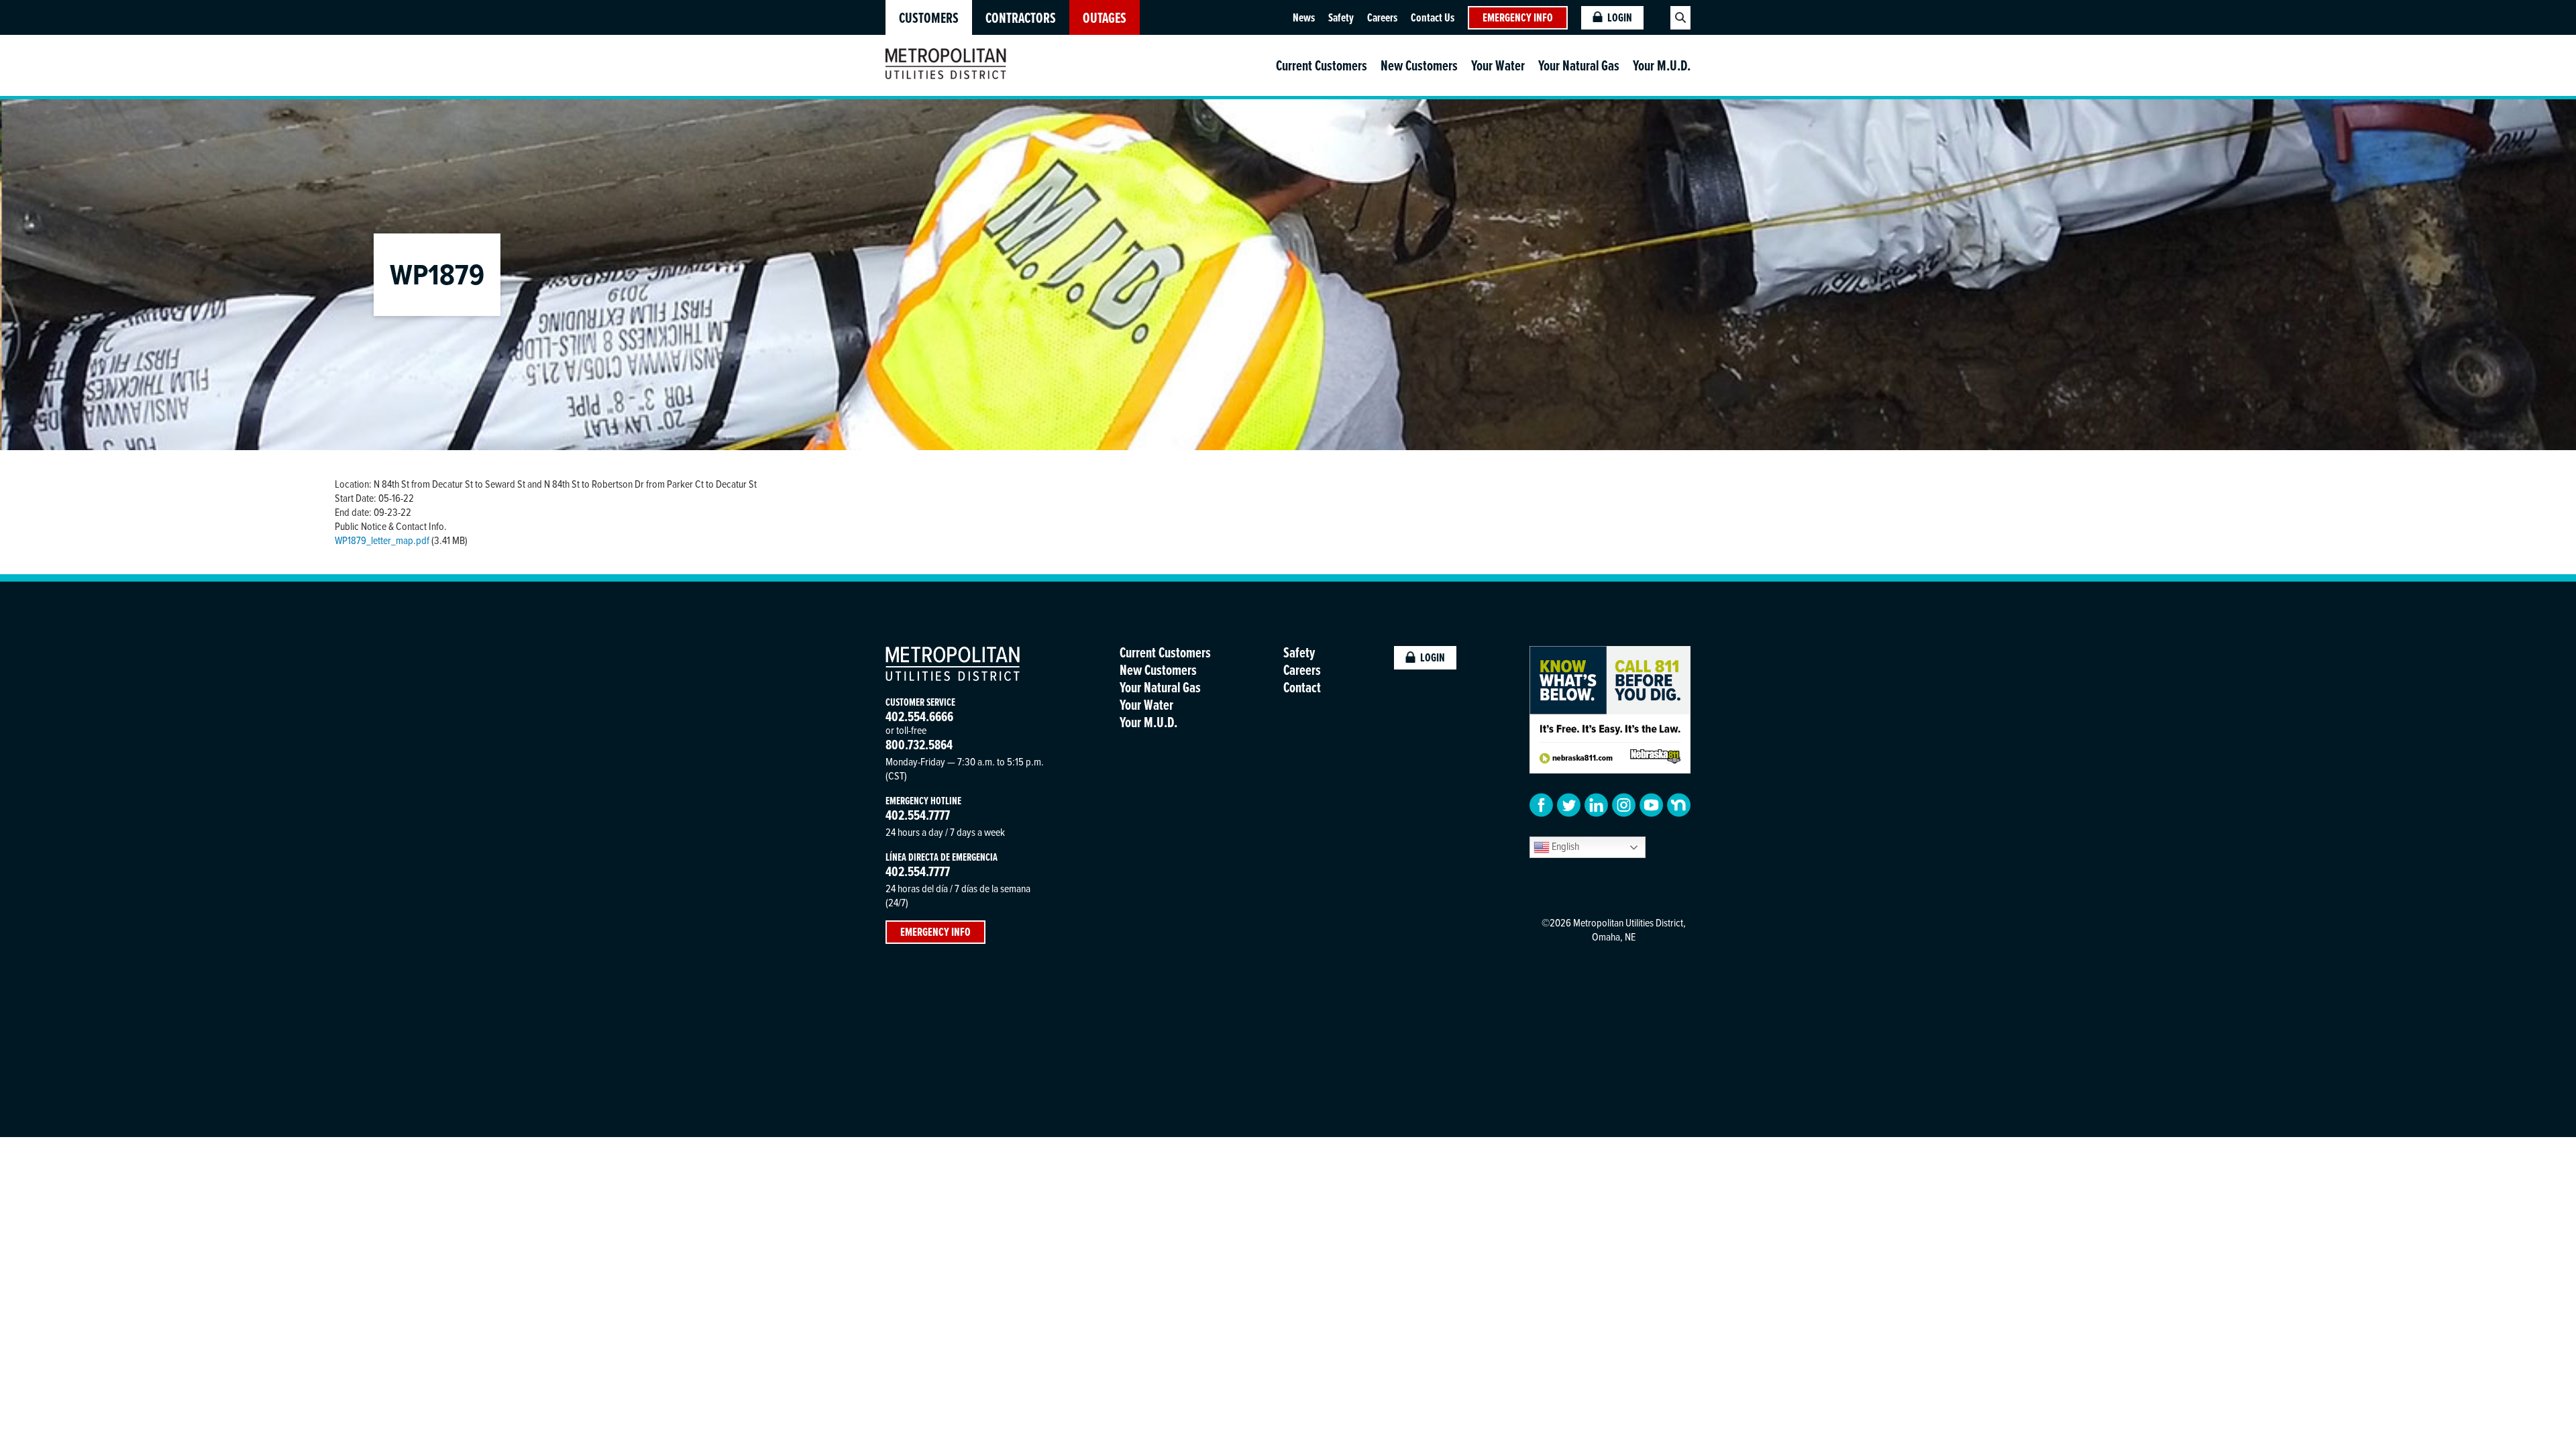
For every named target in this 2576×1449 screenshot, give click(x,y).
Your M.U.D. (1662, 65)
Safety (1341, 17)
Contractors (1021, 18)
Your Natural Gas (1579, 65)
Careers (1382, 17)
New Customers (1419, 65)
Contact (1302, 687)
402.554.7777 (918, 815)
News (1304, 17)
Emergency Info (1518, 17)
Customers (929, 18)
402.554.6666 (919, 716)
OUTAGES (1105, 18)
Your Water (1498, 65)
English (1564, 846)
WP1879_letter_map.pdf (382, 540)
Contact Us (1433, 17)
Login (1620, 17)
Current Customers (1322, 65)
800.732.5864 (919, 744)
